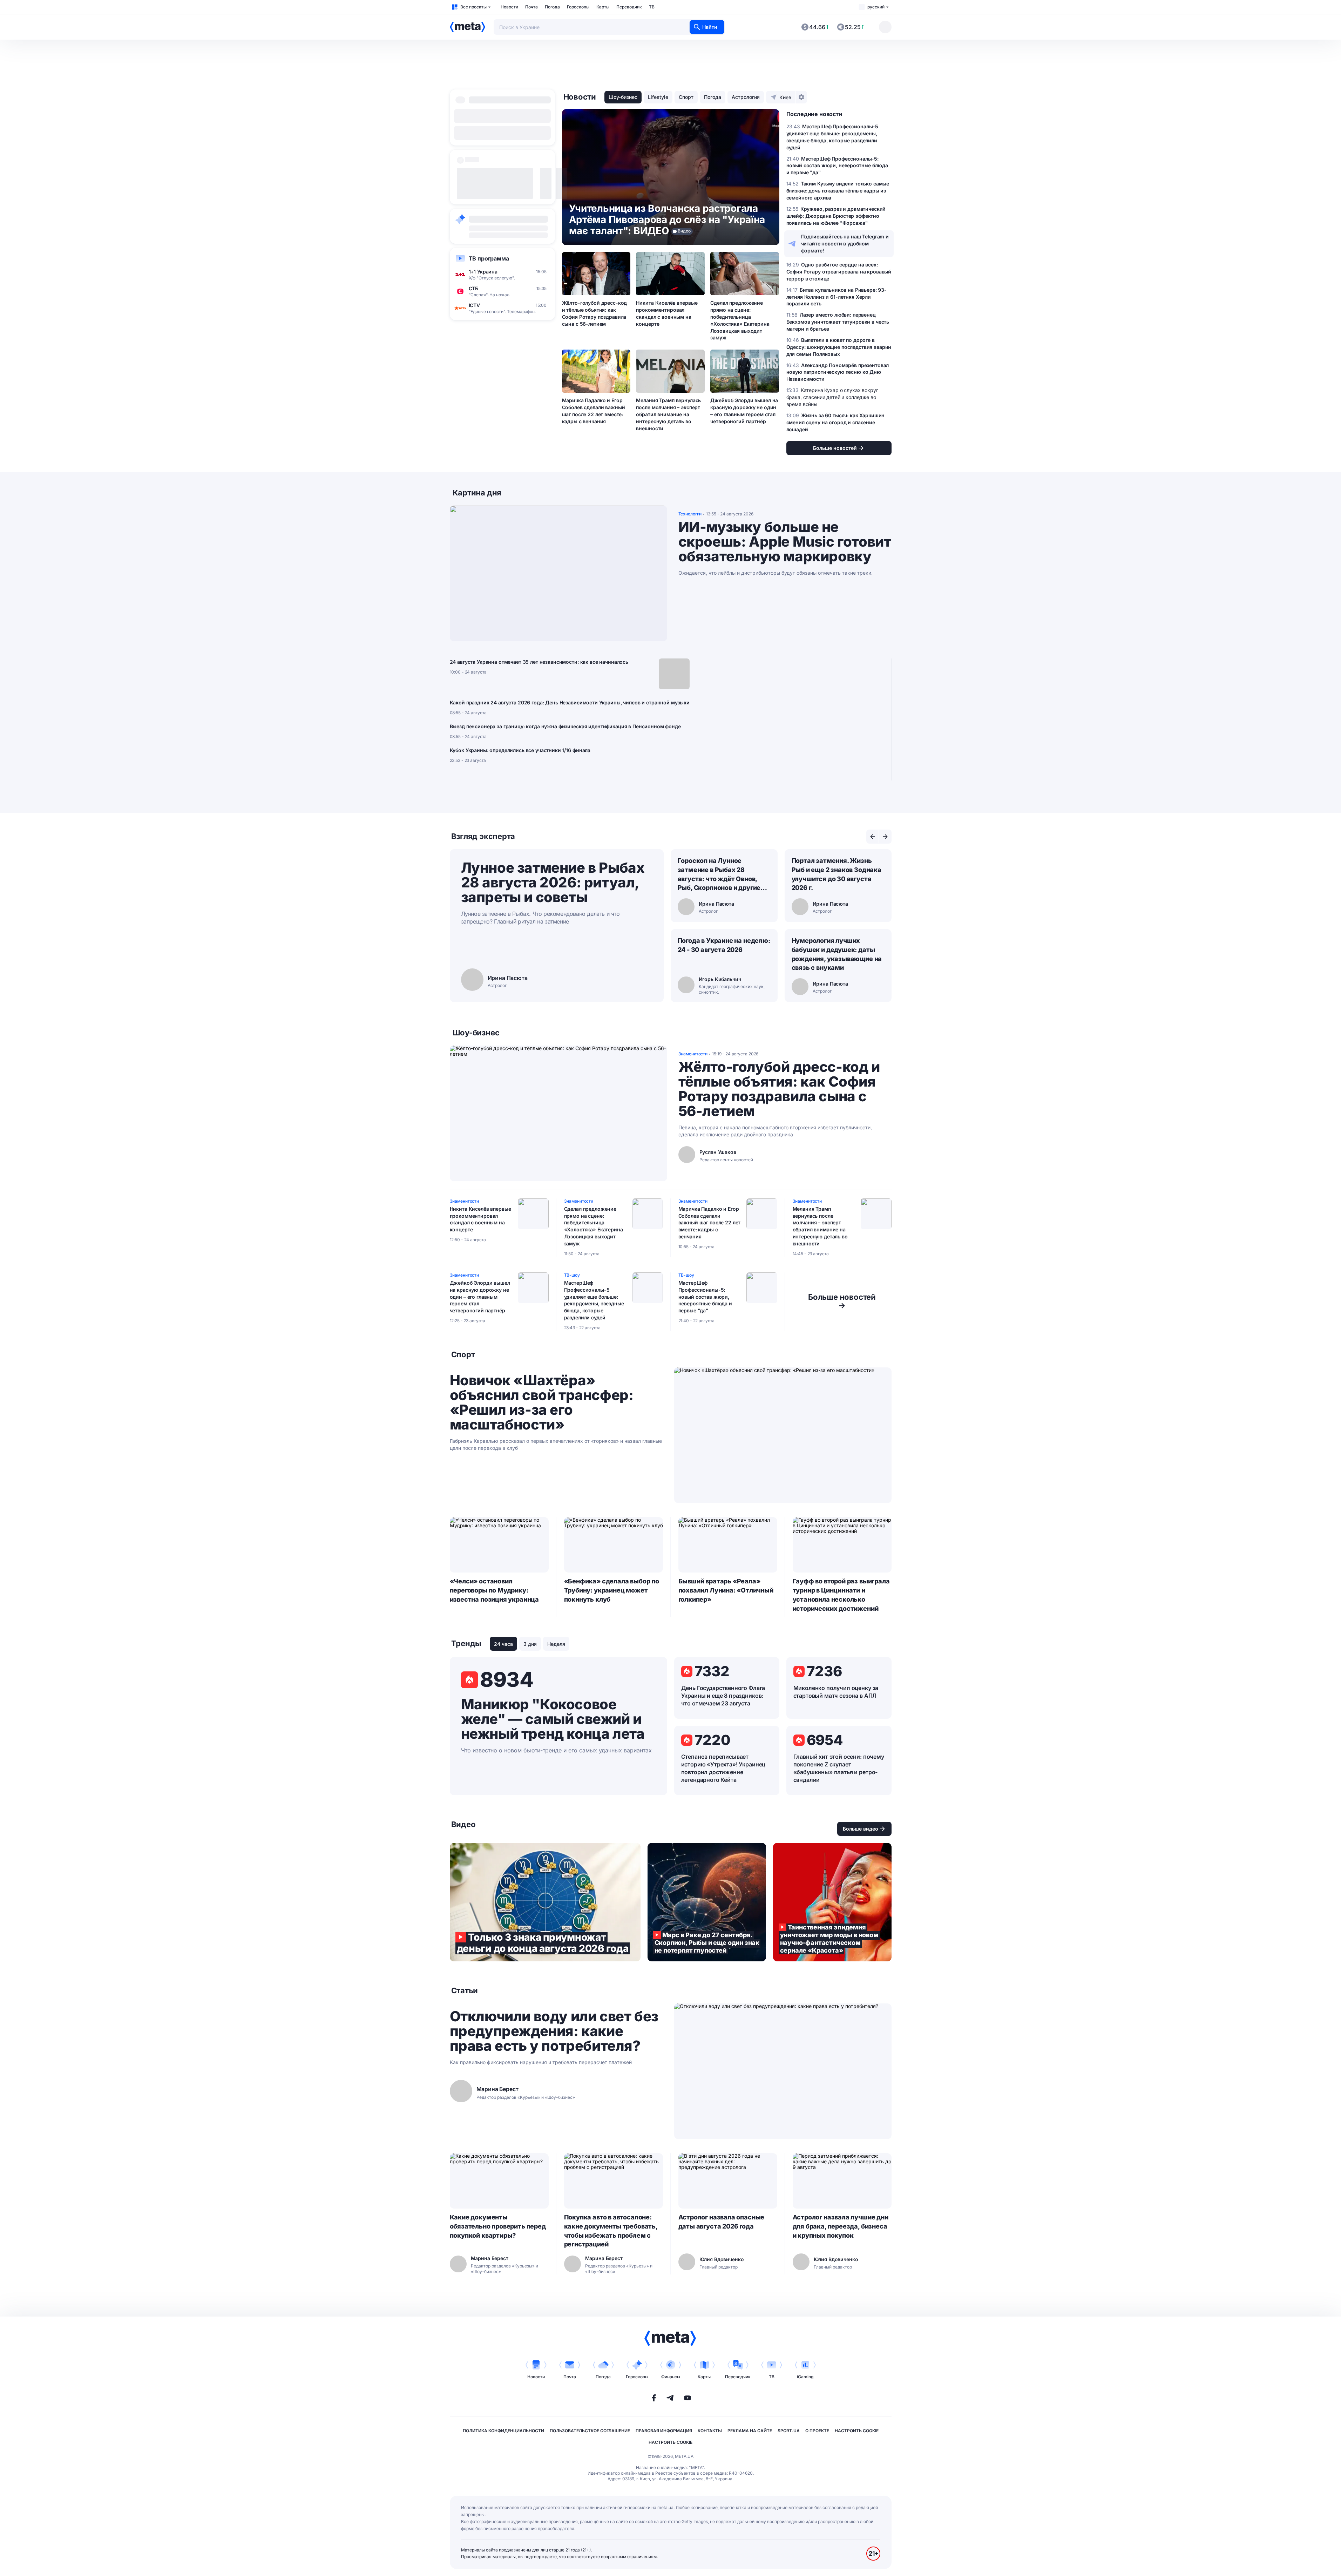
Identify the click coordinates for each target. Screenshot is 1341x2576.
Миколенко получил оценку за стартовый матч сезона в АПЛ (836, 1692)
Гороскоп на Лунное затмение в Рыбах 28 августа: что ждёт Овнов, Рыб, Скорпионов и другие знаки (719, 875)
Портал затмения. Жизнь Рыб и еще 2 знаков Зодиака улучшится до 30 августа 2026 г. (837, 874)
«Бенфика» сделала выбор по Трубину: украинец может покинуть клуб (612, 1590)
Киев (785, 97)
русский (876, 7)
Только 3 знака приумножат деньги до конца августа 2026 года (545, 1902)
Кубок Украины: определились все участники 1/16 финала (520, 750)
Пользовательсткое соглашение (590, 2431)
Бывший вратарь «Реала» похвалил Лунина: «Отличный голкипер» (726, 1590)
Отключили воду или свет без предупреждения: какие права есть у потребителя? (554, 2031)
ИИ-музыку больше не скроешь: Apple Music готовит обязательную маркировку (785, 542)
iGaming (805, 2377)
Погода (552, 7)
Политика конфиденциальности (503, 2431)
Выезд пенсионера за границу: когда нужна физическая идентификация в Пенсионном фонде (565, 726)
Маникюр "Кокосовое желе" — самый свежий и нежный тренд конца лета (553, 1719)
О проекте (817, 2431)
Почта (531, 7)
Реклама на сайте (750, 2431)
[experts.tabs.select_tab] (873, 837)
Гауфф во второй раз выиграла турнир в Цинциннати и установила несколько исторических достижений (841, 1595)
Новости (509, 7)
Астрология (746, 97)
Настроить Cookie (857, 2431)
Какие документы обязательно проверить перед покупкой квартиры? (498, 2226)
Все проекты (473, 7)
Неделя (556, 1644)
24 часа (503, 1644)
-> (842, 1301)
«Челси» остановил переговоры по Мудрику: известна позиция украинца (495, 1590)
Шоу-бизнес (623, 97)
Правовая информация (664, 2431)
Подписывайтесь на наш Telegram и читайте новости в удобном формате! (845, 244)
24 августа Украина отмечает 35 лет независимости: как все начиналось (539, 662)
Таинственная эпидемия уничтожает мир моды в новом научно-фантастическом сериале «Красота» (832, 1902)
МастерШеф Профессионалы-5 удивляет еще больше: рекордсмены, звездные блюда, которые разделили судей (594, 1300)
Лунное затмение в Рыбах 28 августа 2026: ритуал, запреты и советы (553, 882)
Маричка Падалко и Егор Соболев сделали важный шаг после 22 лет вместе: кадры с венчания (594, 411)
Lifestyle (658, 97)
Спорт (686, 97)
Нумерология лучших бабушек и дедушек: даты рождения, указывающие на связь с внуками (837, 954)
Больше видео (861, 1829)
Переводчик (629, 7)
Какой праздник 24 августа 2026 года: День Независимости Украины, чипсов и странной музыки (570, 702)
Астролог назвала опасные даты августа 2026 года (722, 2222)
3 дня (530, 1644)
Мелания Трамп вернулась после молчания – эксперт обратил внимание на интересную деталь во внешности (668, 414)
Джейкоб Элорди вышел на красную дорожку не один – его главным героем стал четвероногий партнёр (744, 411)
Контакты (710, 2431)
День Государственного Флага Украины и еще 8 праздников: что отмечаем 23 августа (723, 1696)
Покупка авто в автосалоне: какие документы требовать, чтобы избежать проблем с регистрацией (611, 2231)
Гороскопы (578, 7)
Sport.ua (789, 2431)
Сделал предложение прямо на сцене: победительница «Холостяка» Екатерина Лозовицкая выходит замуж (740, 320)
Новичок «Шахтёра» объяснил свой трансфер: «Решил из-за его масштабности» (542, 1402)
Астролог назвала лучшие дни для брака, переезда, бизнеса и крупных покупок (841, 2226)
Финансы (671, 2377)
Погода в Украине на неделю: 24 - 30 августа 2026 (724, 945)
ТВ (652, 7)
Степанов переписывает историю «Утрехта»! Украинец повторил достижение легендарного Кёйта (723, 1768)
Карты (603, 7)
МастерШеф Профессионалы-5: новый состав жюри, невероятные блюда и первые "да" (705, 1297)
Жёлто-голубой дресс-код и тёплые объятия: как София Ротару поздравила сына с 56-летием (595, 313)
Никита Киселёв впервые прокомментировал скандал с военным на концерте (667, 313)
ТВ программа (489, 258)
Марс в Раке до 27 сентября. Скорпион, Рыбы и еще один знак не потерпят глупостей (707, 1902)
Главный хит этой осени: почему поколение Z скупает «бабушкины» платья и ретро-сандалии (839, 1768)
